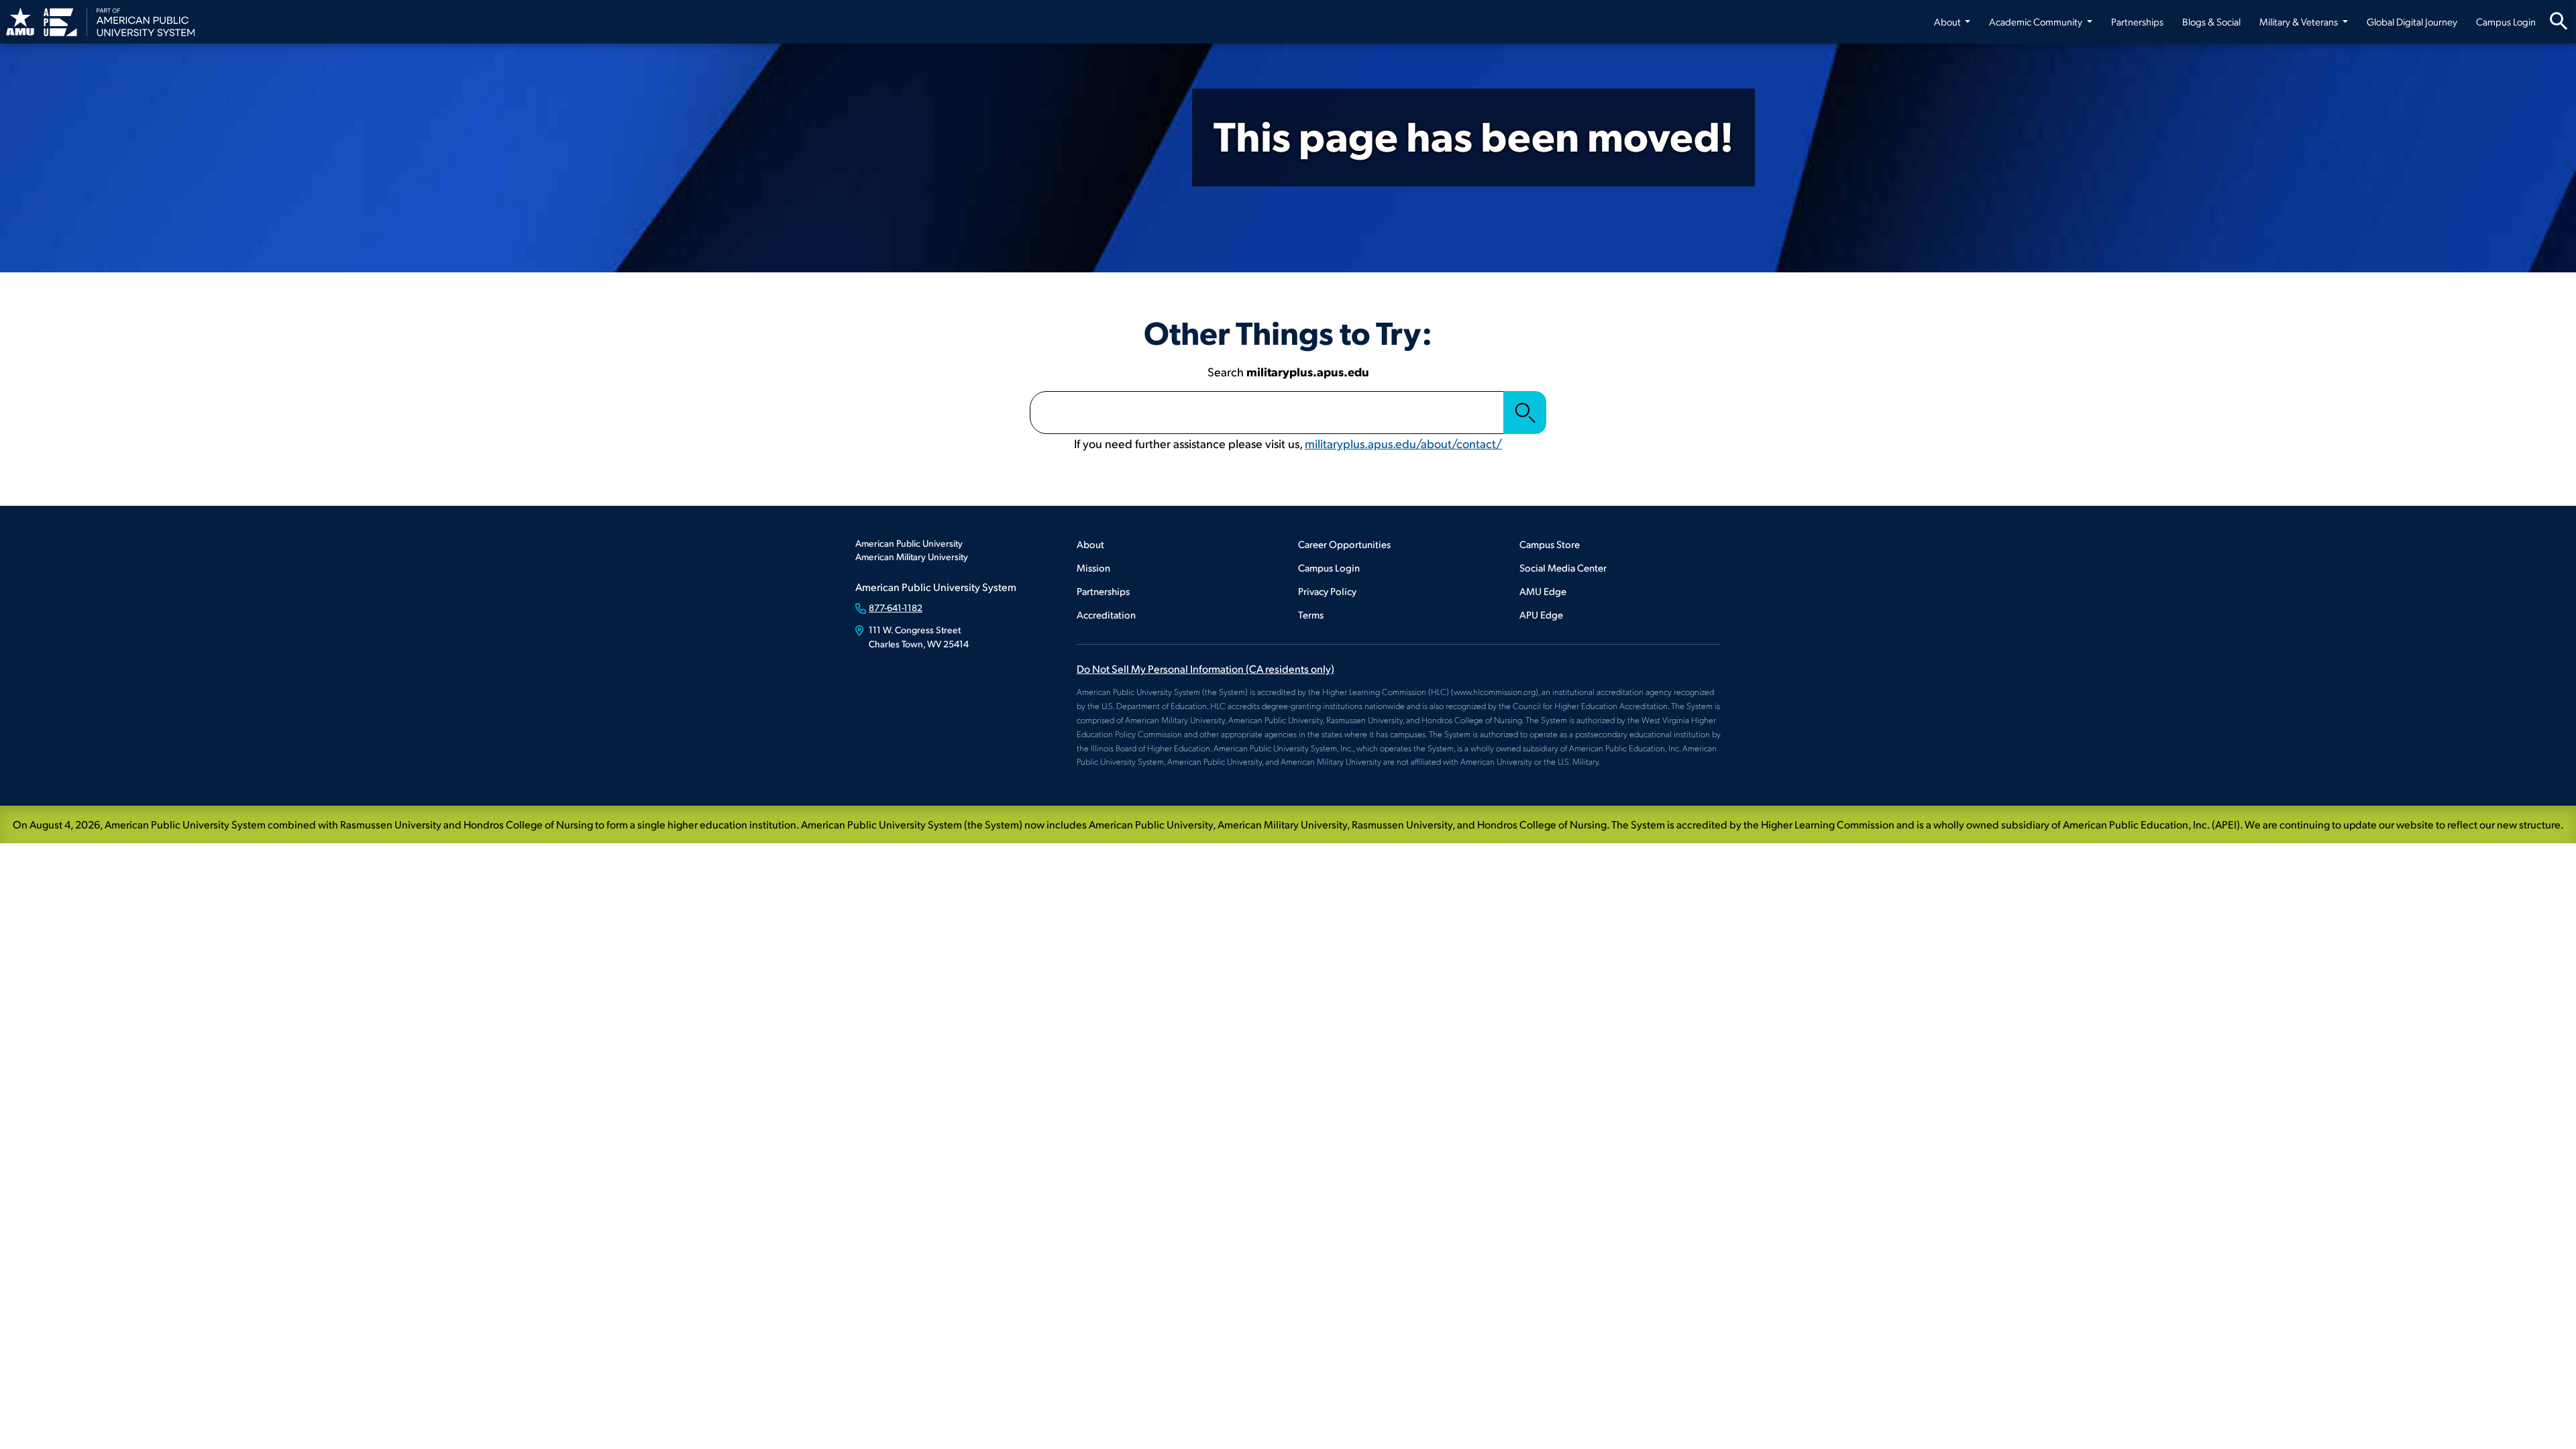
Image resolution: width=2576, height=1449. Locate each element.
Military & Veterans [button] (2300, 21)
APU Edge (1541, 614)
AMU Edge (1543, 591)
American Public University (909, 543)
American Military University (912, 556)
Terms (1311, 614)
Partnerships (2137, 21)
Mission (1093, 567)
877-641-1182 (896, 607)
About (1090, 544)
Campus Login (2506, 21)
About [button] (1948, 21)
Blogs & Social (2211, 21)
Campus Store (1550, 544)
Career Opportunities (1344, 544)
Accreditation (1106, 614)
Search (1525, 413)
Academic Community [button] (2037, 21)
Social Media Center (1563, 567)
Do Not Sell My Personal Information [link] (1205, 668)
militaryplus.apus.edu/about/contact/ (1403, 443)
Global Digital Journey (2412, 21)
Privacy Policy (1327, 591)
